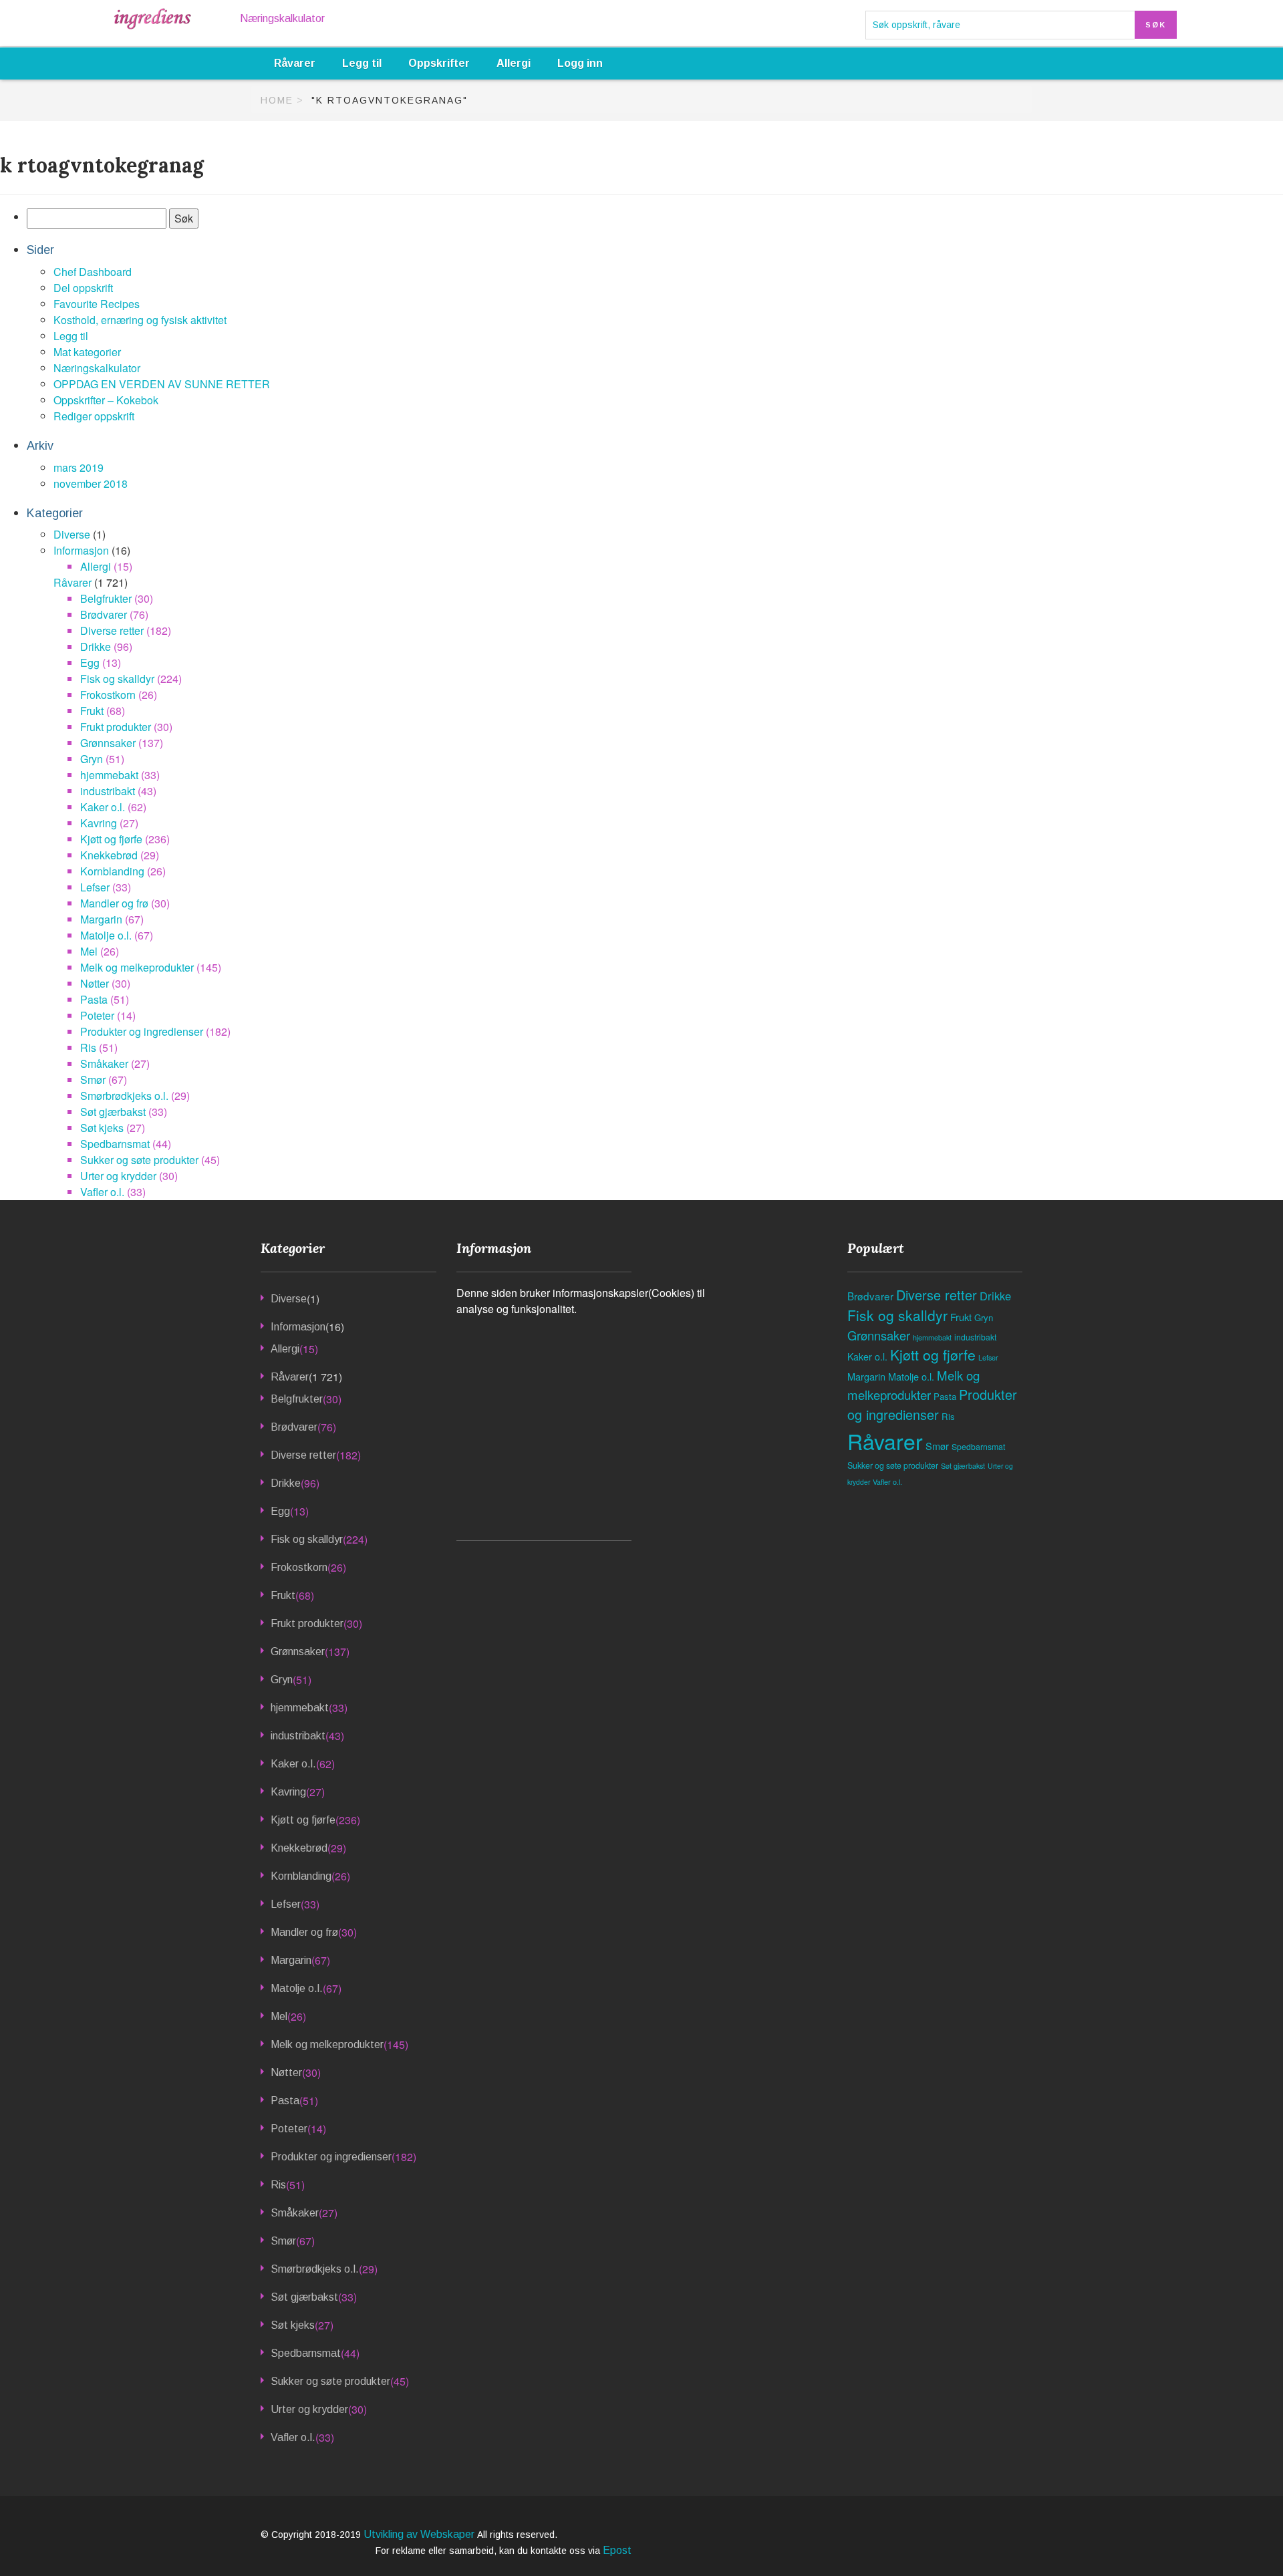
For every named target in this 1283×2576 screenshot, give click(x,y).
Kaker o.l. (103, 807)
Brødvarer (104, 614)
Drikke (96, 647)
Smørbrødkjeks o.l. (124, 1096)
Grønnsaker (108, 743)
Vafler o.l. (102, 1192)
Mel (89, 951)
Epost (617, 2550)
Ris (88, 1047)
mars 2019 (79, 467)
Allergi (514, 63)
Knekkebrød (109, 855)
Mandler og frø (114, 903)
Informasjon (81, 550)
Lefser (95, 887)
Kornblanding (112, 871)
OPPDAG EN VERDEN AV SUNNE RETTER (162, 384)
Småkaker (104, 1063)
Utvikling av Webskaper (420, 2534)
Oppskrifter (439, 63)
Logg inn (580, 63)
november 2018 (91, 483)
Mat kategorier (87, 352)
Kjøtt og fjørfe (111, 839)
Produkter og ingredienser (142, 1031)
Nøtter (95, 983)
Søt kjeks (102, 1128)
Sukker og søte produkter (139, 1160)
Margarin (101, 919)
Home (277, 100)
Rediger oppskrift (94, 416)
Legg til (362, 63)
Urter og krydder (118, 1176)
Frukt (92, 711)
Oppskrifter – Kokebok (106, 400)
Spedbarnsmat (115, 1144)
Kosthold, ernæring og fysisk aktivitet (140, 320)
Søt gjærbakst (113, 1112)
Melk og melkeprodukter (137, 967)
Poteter (97, 1015)
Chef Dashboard (93, 272)
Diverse (72, 534)
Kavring (99, 823)
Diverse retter (112, 630)
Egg (90, 663)
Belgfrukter (106, 598)
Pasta (94, 999)
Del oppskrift (83, 288)
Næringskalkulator (282, 18)
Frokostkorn (108, 695)
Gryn (92, 759)
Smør (93, 1080)
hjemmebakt (109, 775)
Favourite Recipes (97, 304)
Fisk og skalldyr (117, 679)
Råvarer (295, 63)
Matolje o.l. (106, 935)
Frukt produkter (116, 727)
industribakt (108, 791)
